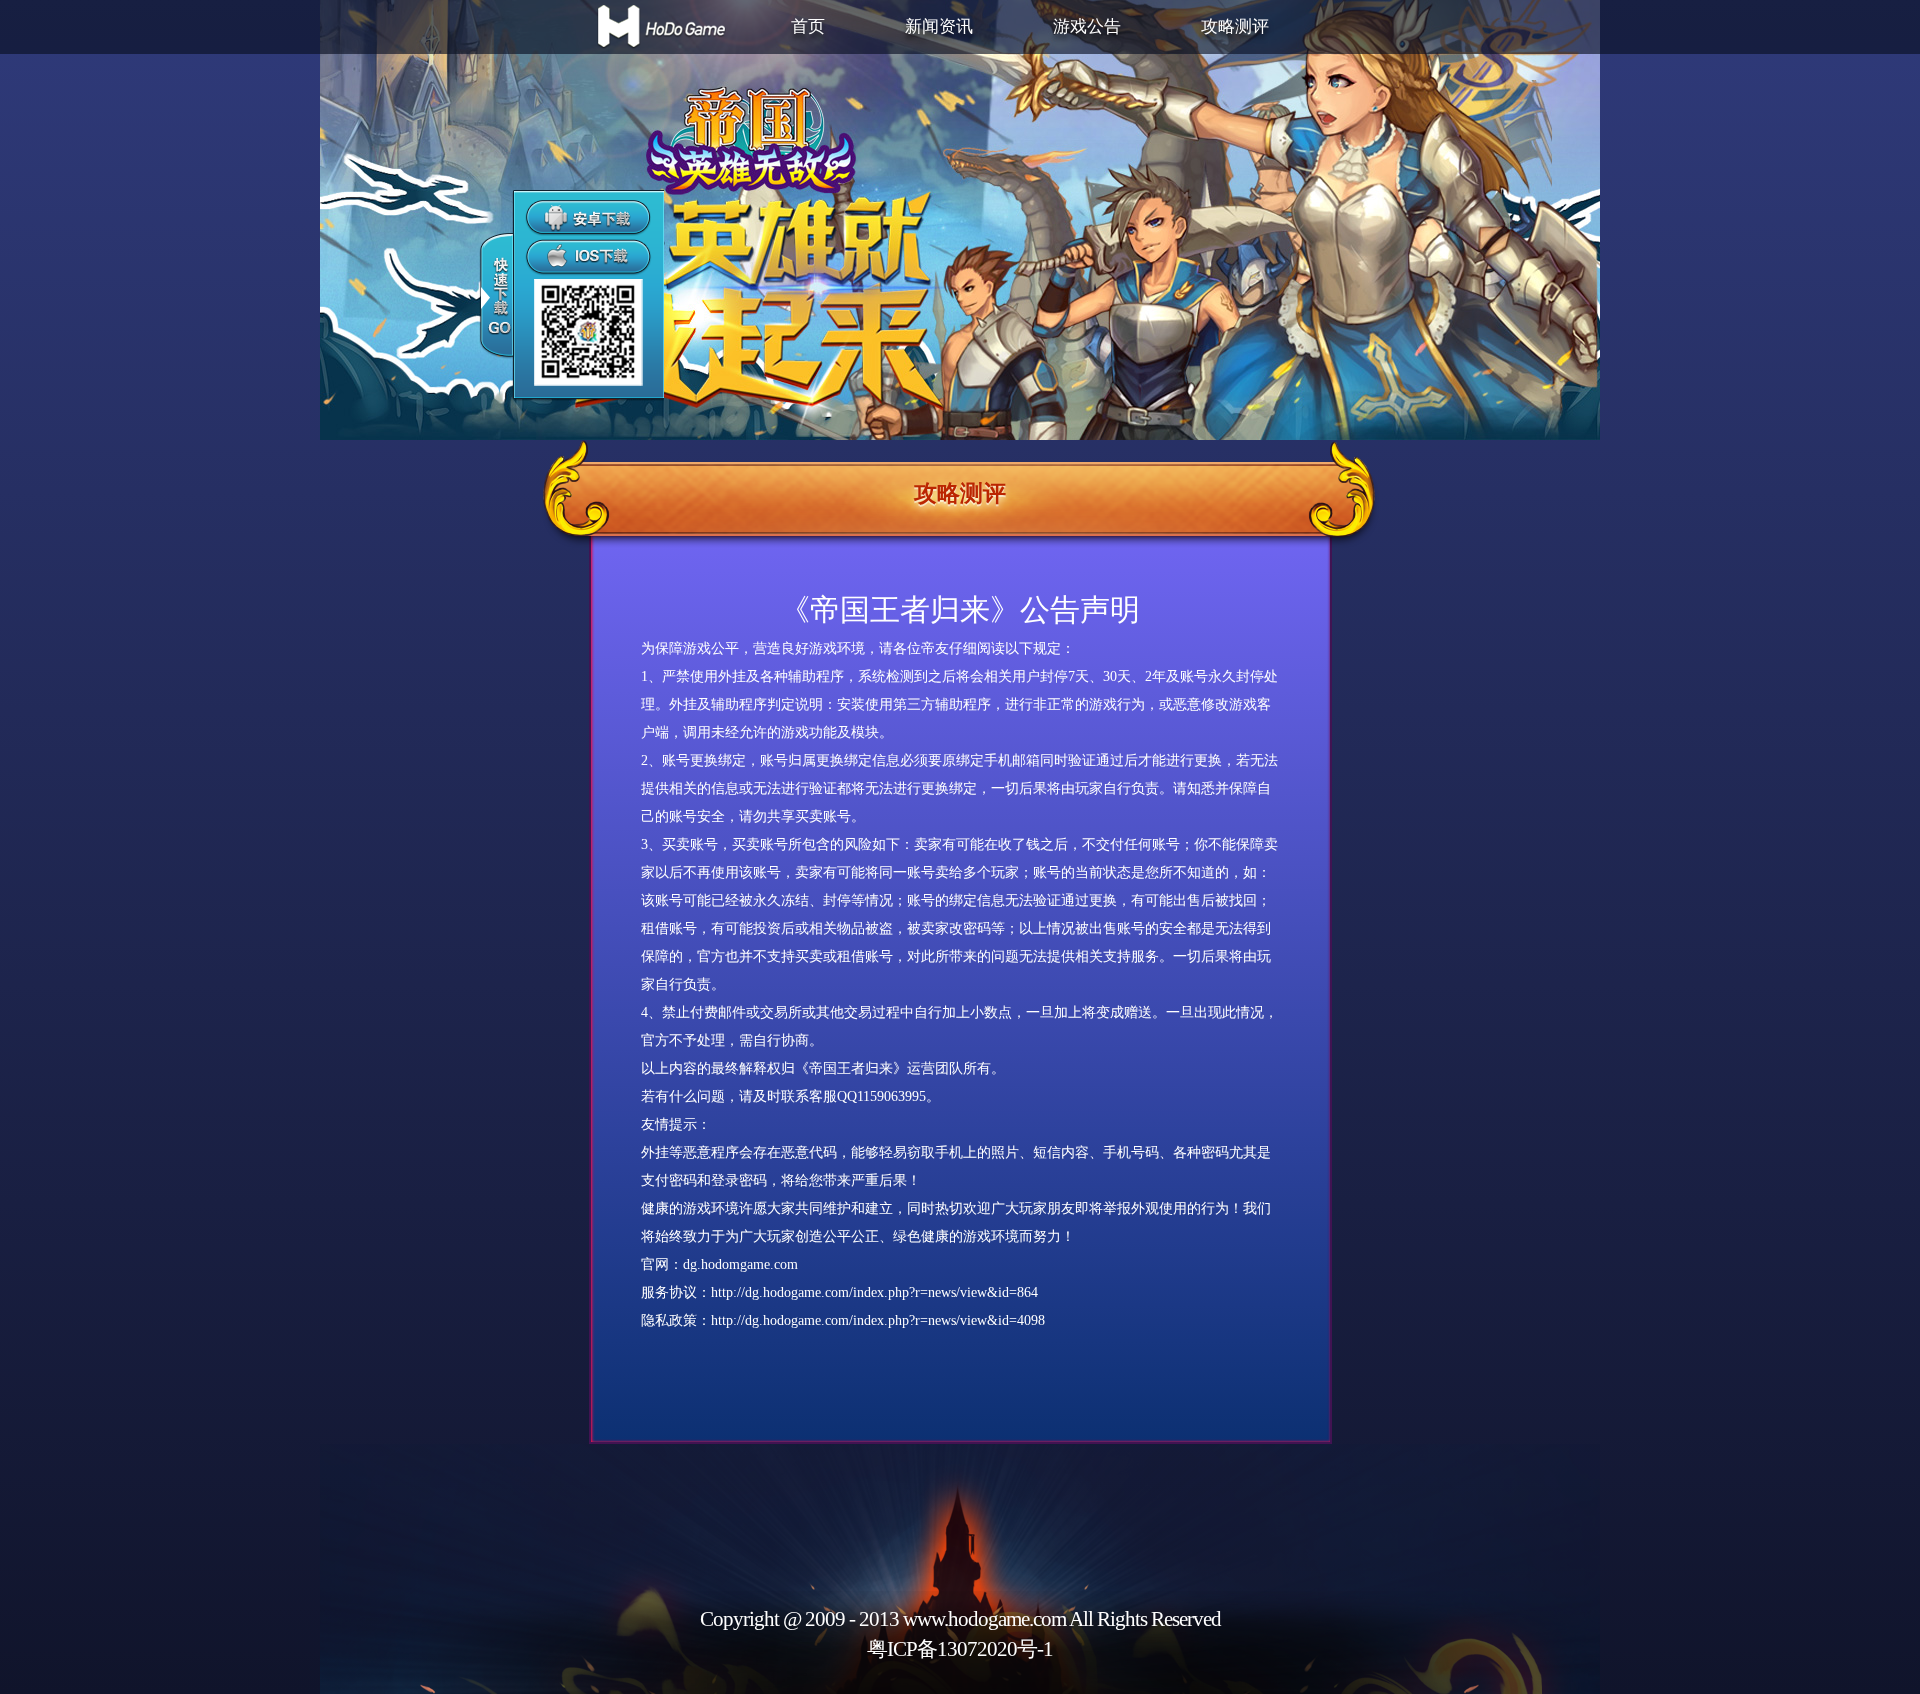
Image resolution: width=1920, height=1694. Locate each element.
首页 (808, 26)
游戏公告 (1087, 26)
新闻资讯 (939, 26)
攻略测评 (1235, 26)
